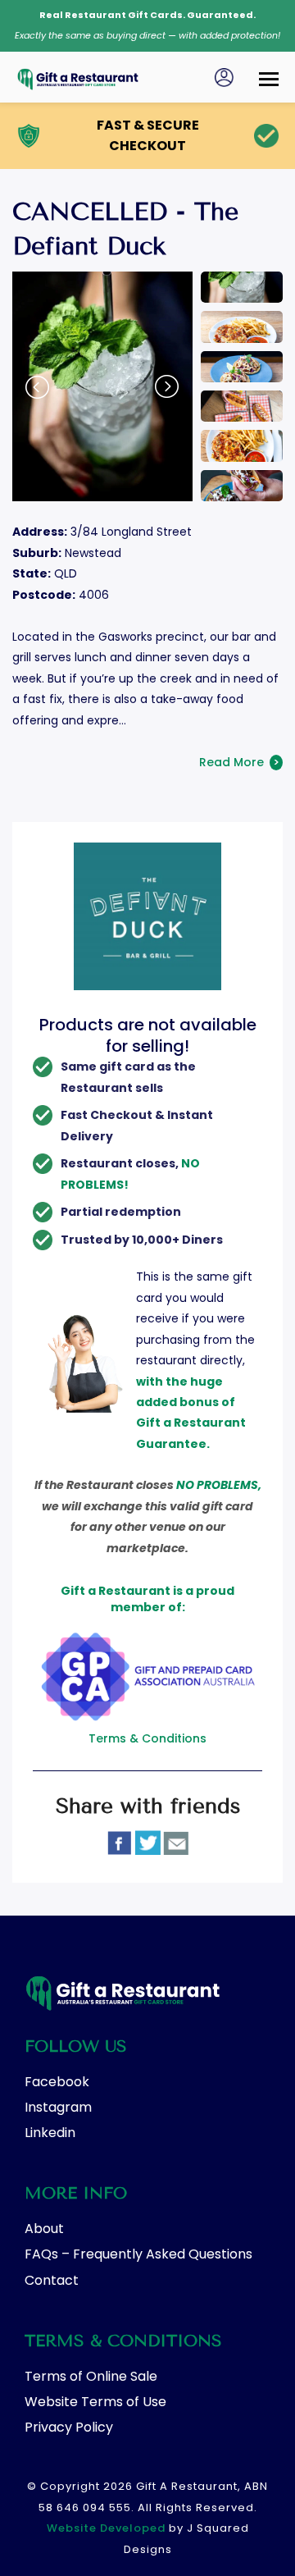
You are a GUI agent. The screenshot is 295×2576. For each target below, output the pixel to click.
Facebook (57, 2082)
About (44, 2229)
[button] (269, 74)
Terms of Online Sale (91, 2376)
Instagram (58, 2107)
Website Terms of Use (95, 2402)
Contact (52, 2280)
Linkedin (50, 2133)
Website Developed (106, 2528)
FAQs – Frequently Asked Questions (138, 2254)
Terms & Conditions (147, 1738)
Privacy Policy (69, 2427)
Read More (239, 762)
